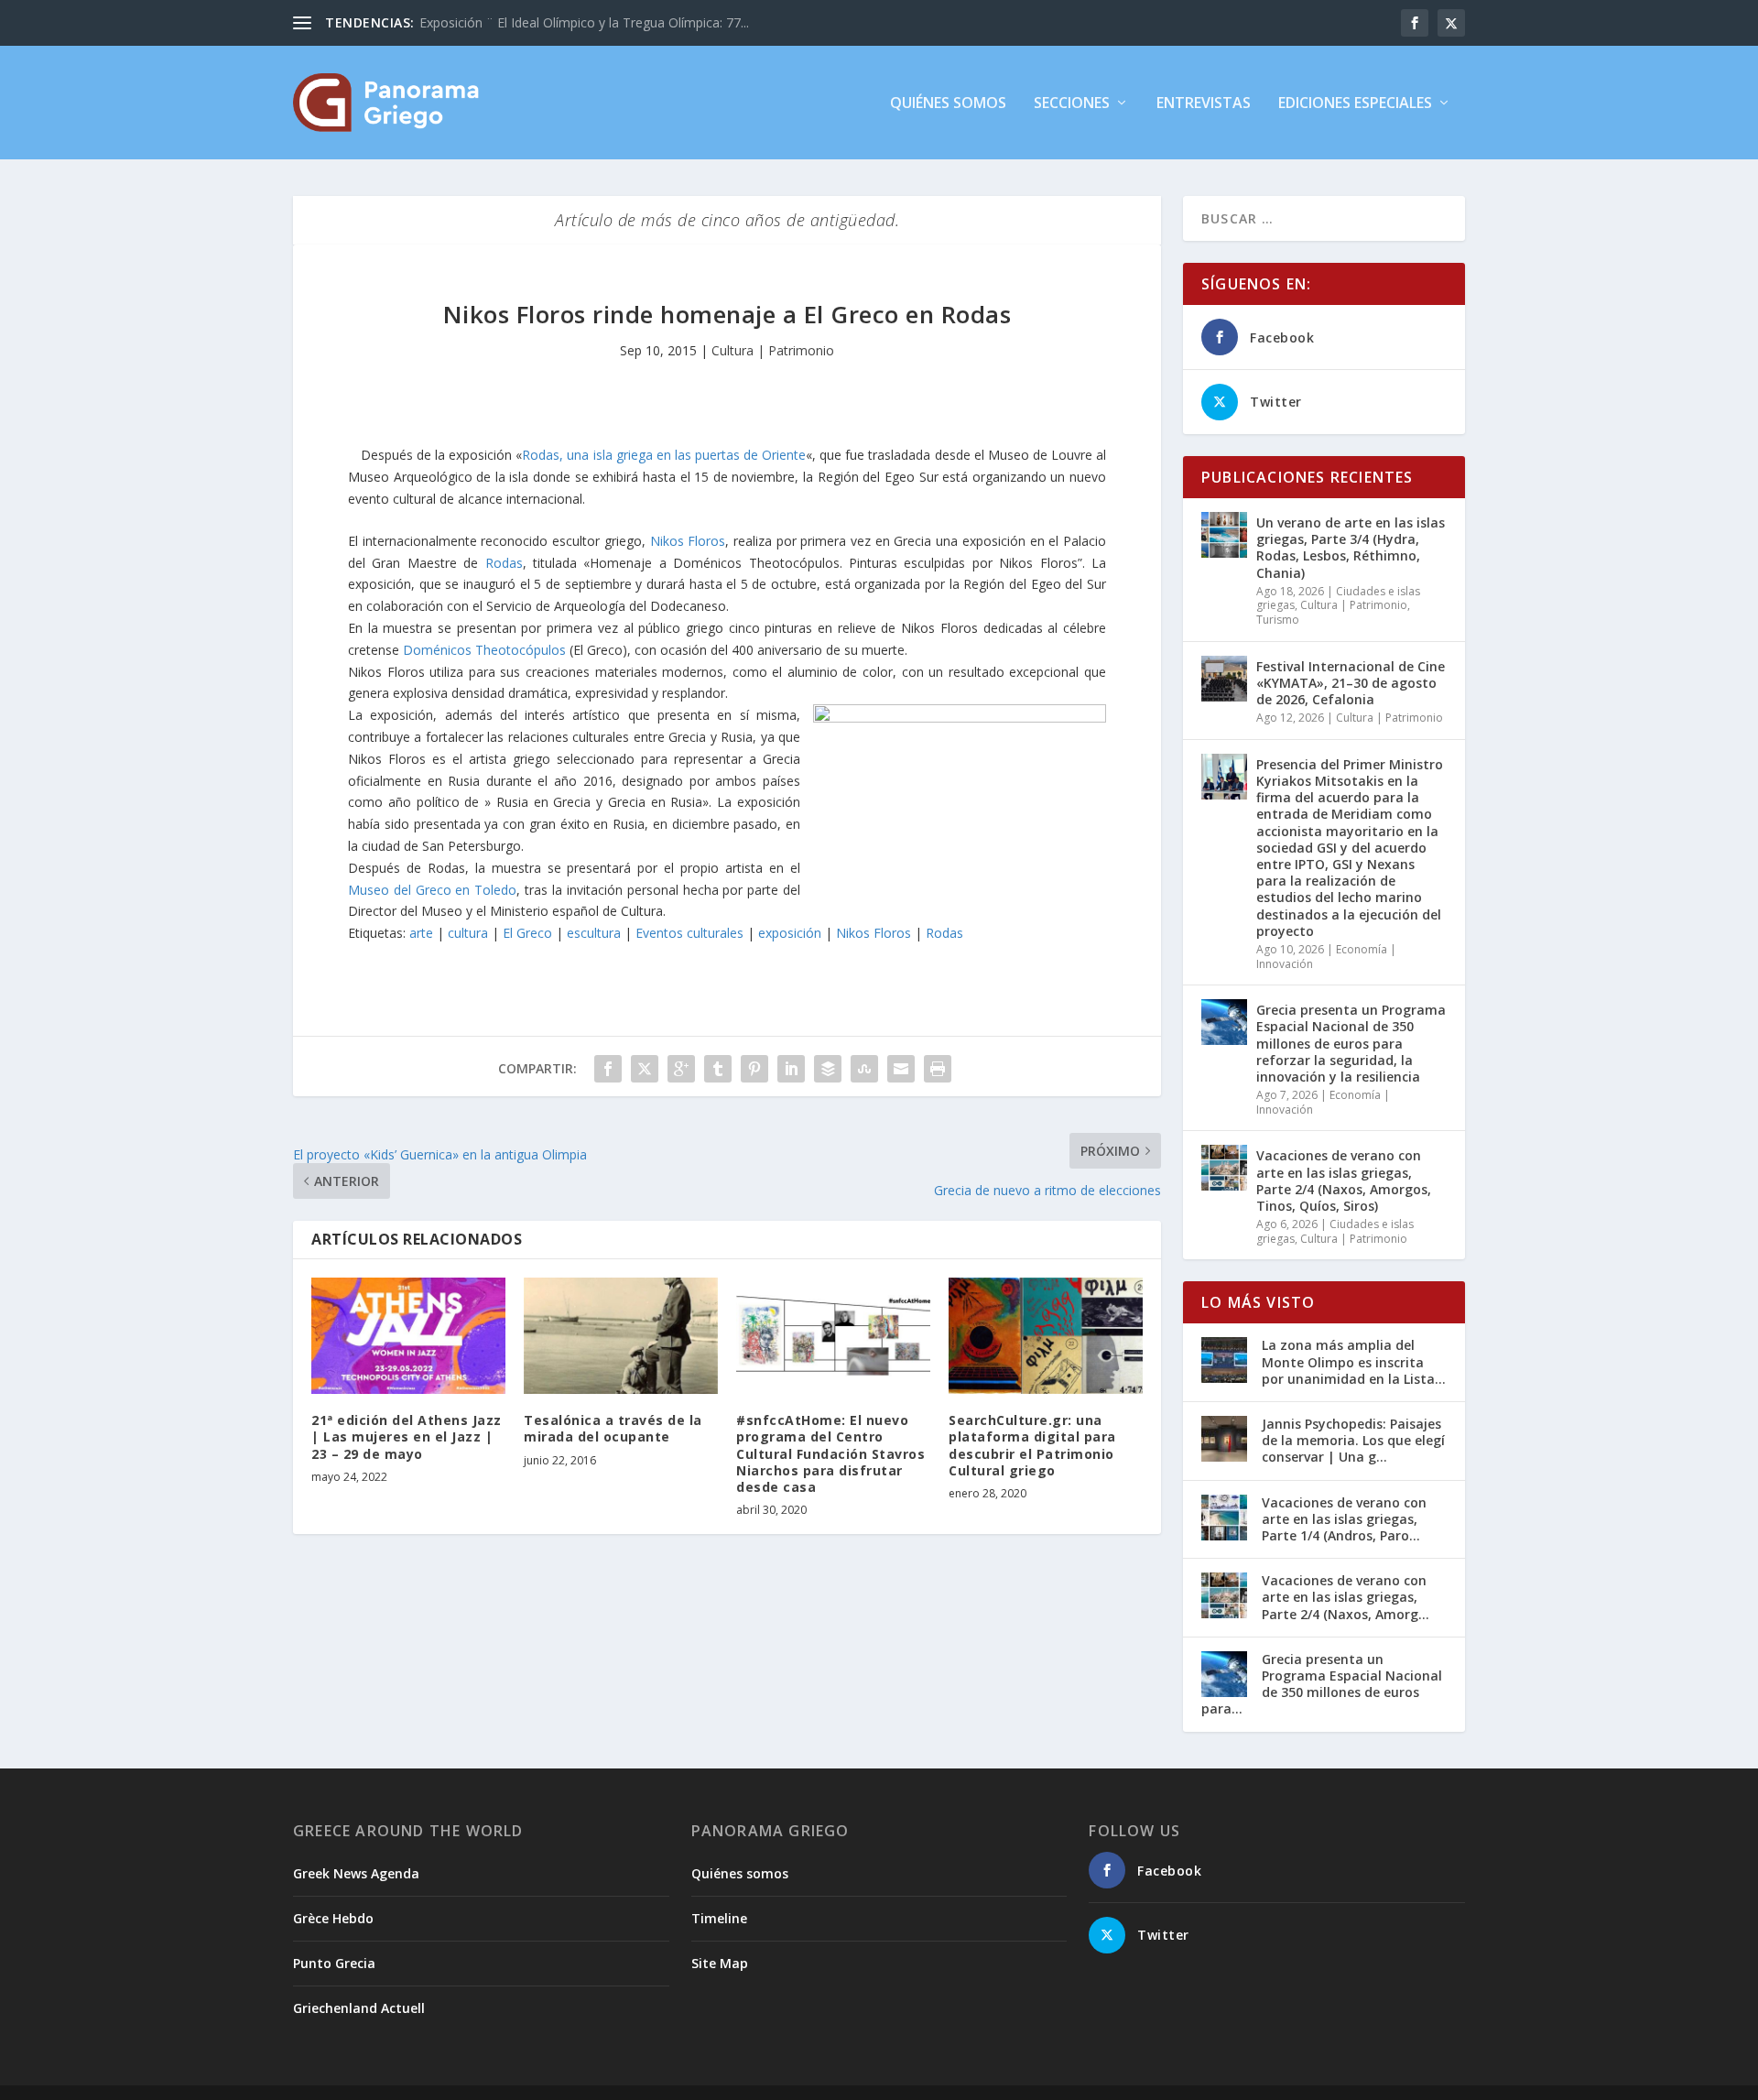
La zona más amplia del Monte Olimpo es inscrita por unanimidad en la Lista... (1354, 1361)
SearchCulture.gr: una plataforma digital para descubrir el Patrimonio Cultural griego (1032, 1445)
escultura (594, 933)
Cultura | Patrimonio (773, 350)
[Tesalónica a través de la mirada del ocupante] (621, 1336)
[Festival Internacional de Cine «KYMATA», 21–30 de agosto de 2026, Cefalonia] (1224, 679)
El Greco (527, 933)
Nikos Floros (688, 541)
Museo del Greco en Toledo (432, 890)
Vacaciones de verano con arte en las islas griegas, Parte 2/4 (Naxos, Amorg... (1346, 1597)
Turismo (1278, 620)
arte (421, 933)
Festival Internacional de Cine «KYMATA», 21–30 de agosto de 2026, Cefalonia (1351, 683)
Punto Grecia (334, 1963)
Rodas (504, 563)
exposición (790, 933)
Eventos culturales (689, 933)
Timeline (719, 1918)
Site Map (720, 1963)
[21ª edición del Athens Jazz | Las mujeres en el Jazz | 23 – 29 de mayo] (408, 1336)
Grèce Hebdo (333, 1918)
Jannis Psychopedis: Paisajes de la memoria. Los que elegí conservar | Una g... (1353, 1440)
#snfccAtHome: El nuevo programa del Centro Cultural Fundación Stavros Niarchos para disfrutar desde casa (830, 1453)
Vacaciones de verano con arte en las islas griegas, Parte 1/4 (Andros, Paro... (1344, 1519)
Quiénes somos (948, 104)
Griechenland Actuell (359, 2008)
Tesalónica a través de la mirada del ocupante (613, 1428)
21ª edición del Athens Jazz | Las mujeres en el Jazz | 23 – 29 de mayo (407, 1436)
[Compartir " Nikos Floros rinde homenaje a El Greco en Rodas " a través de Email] (901, 1069)
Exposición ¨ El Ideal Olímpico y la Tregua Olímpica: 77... (584, 22)
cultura (468, 933)
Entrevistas (1204, 104)
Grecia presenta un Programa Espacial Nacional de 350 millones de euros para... (1322, 1684)
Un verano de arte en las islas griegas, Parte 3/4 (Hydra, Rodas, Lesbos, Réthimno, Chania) (1351, 548)
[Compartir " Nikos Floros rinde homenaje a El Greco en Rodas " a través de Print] (938, 1069)
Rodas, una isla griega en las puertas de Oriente (664, 455)
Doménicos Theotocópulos (484, 650)
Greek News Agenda (356, 1873)
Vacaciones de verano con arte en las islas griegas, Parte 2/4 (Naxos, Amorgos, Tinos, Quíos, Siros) (1344, 1181)
